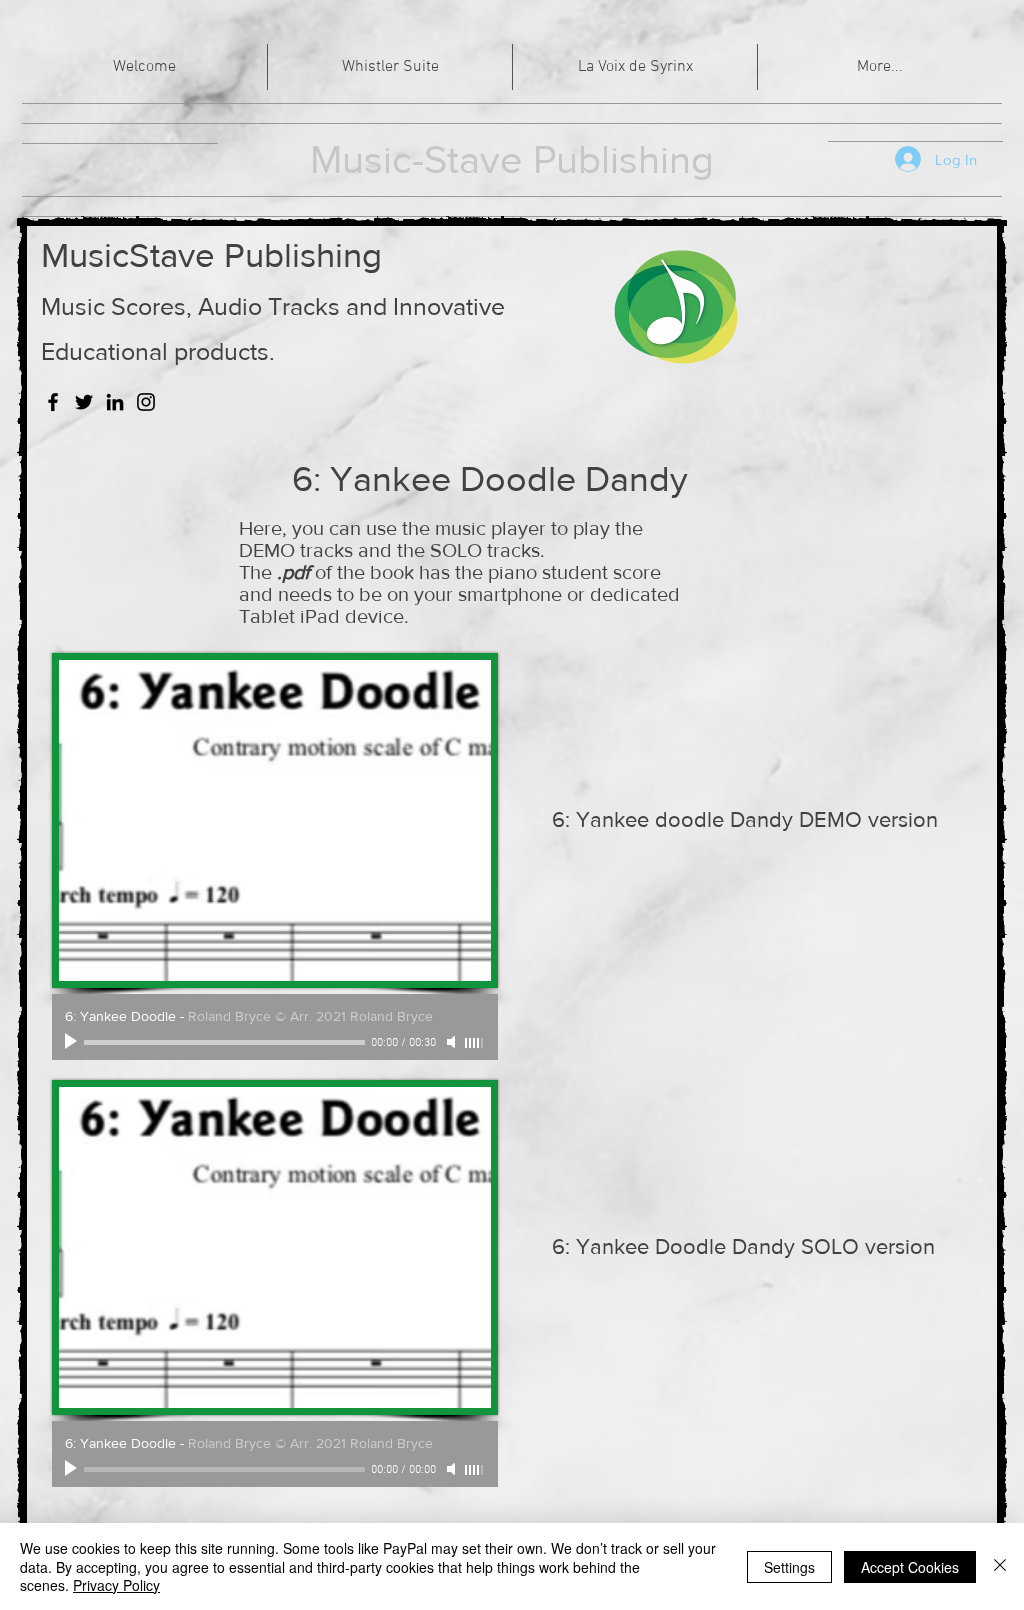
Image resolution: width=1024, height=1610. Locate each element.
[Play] (73, 1042)
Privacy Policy (116, 1585)
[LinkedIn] (115, 402)
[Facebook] (53, 402)
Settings (789, 1567)
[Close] (1000, 1566)
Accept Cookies (910, 1567)
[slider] (475, 1043)
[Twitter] (84, 402)
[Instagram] (146, 402)
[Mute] (453, 1042)
